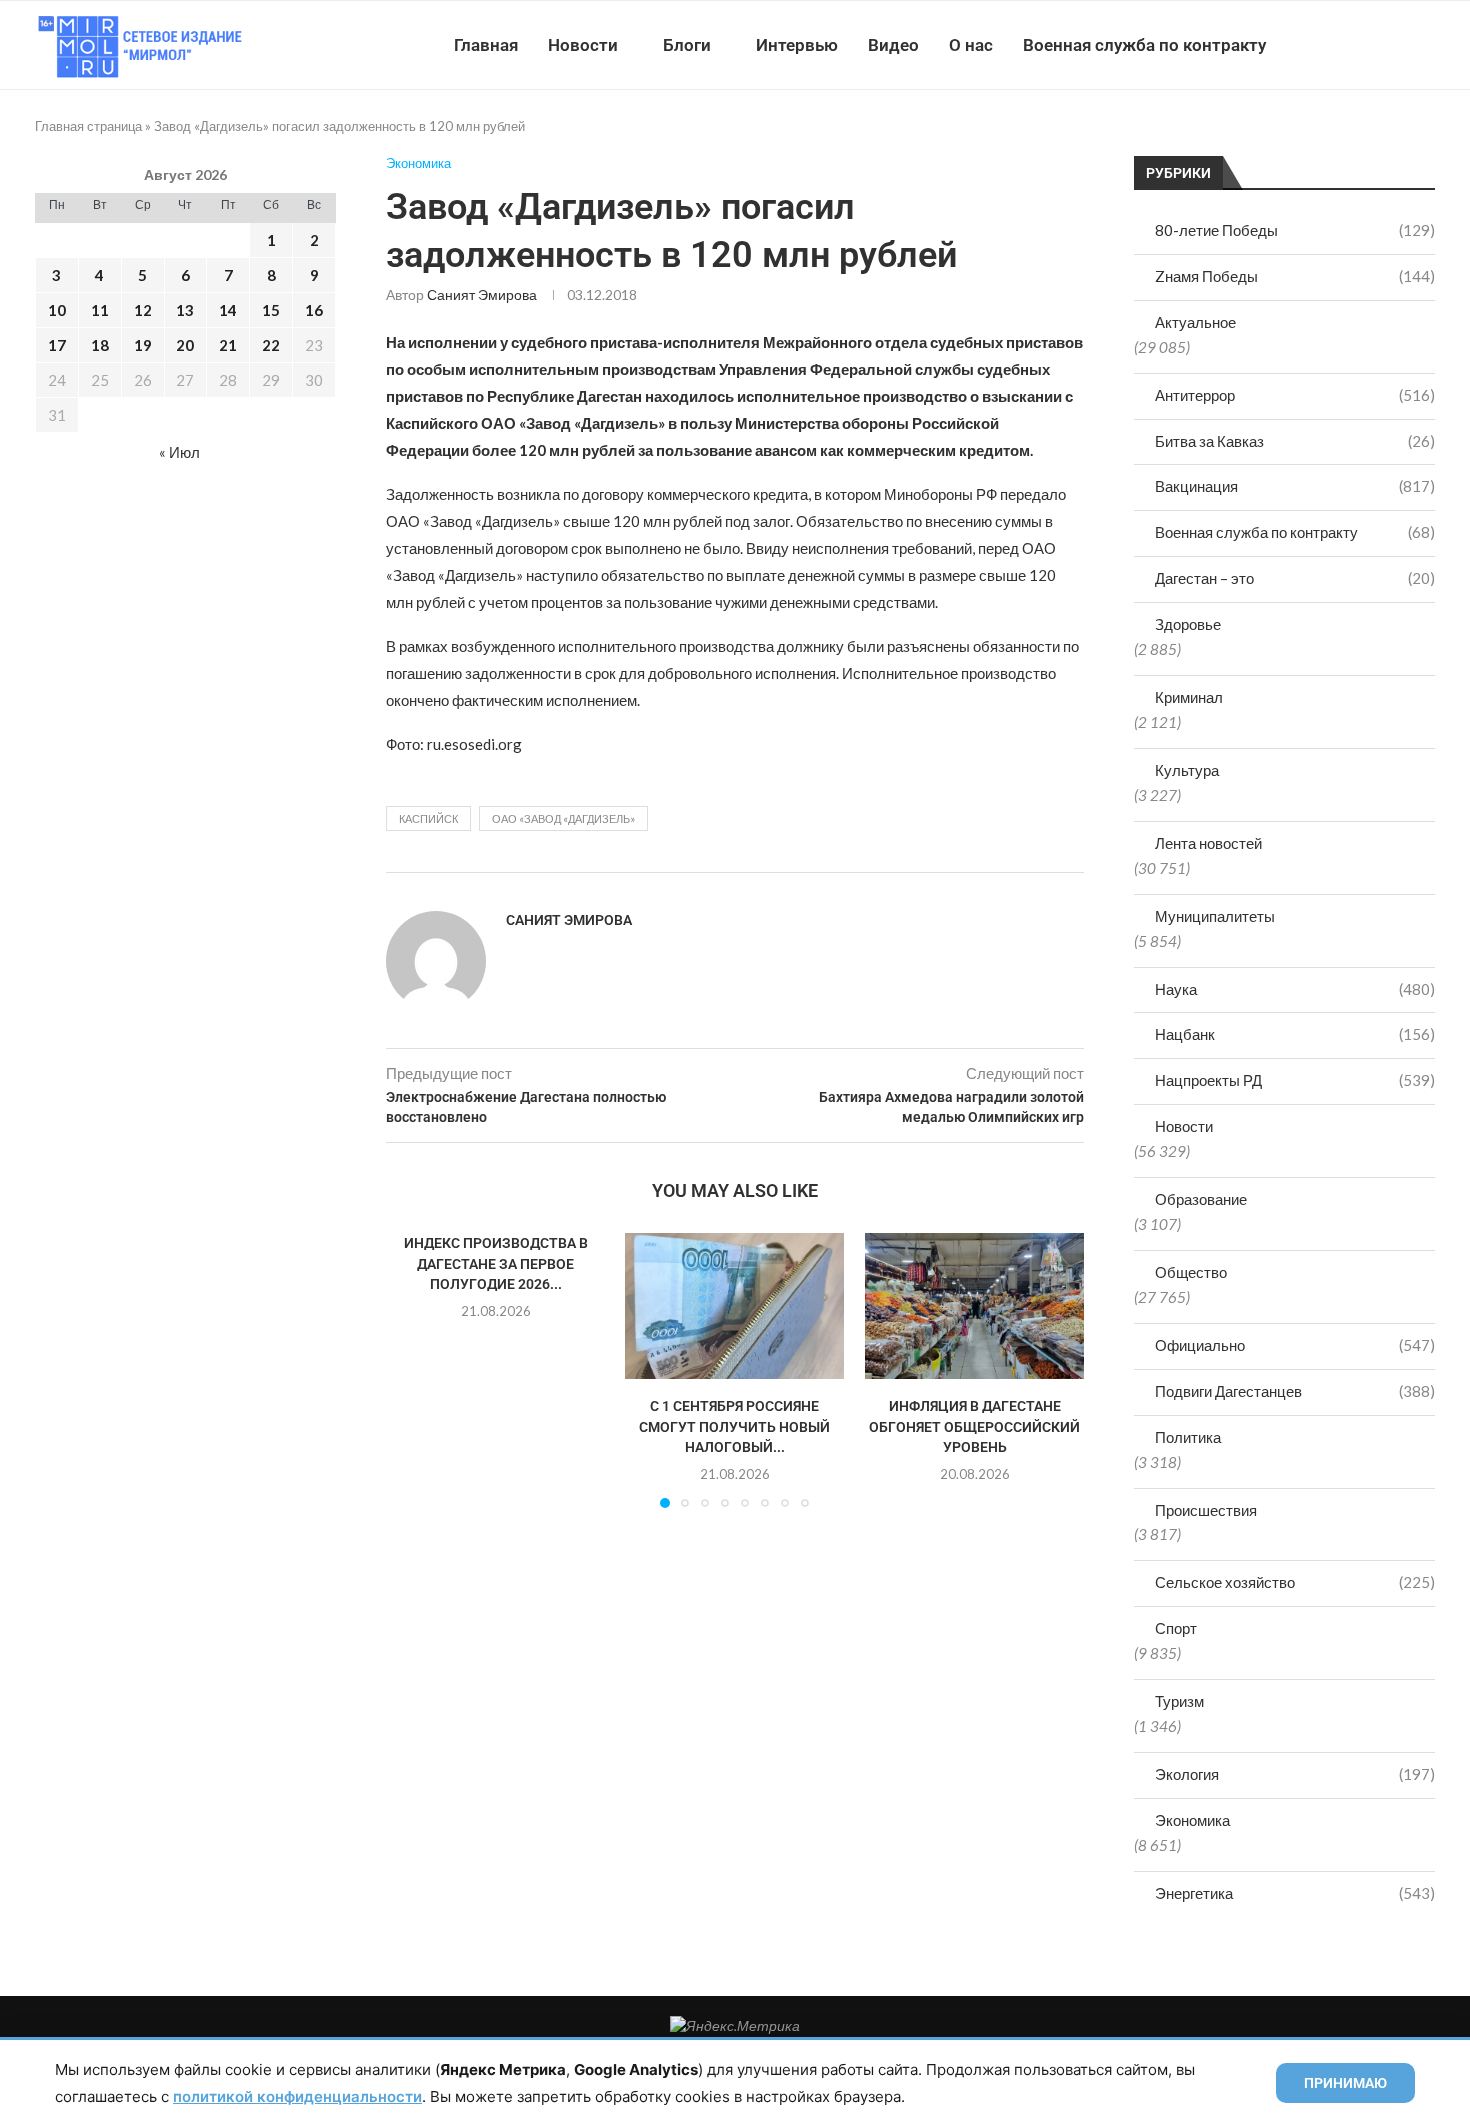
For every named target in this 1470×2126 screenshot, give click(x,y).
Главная (486, 45)
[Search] (1425, 45)
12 (143, 310)
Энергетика (1295, 1893)
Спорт (1176, 1628)
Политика (1188, 1437)
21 (228, 345)
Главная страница (88, 126)
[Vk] (1352, 45)
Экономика (1192, 1820)
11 (100, 310)
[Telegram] (1373, 45)
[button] (413, 1370)
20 (185, 345)
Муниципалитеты (1215, 916)
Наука (1295, 989)
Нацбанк (1295, 1034)
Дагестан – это (1295, 578)
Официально (1295, 1345)
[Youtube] (1331, 45)
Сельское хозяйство (1295, 1582)
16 (314, 310)
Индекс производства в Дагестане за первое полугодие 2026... (496, 1263)
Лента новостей (1208, 843)
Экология (1295, 1774)
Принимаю (1345, 2083)
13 (185, 310)
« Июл (179, 452)
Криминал (1189, 697)
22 (271, 345)
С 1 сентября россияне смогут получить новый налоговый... (734, 1427)
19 (143, 345)
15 (271, 310)
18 (100, 345)
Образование (1201, 1199)
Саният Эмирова (482, 294)
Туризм (1179, 1701)
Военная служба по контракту (1144, 45)
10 (57, 310)
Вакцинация (1295, 486)
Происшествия (1206, 1510)
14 (228, 310)
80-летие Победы (1295, 230)
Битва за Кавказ (1295, 441)
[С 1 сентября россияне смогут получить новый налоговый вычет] (734, 1306)
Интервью (797, 45)
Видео (893, 45)
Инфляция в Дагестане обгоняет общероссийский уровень (974, 1427)
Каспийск (428, 818)
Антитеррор (1295, 395)
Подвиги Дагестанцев (1295, 1391)
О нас (971, 45)
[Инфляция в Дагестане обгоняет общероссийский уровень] (974, 1306)
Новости (583, 45)
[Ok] (1394, 45)
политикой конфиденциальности (297, 2096)
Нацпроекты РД (1295, 1080)
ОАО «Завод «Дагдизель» (563, 818)
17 (57, 345)
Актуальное (1195, 322)
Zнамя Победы (1295, 276)
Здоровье (1188, 624)
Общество (1191, 1272)
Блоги (687, 45)
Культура (1187, 770)
